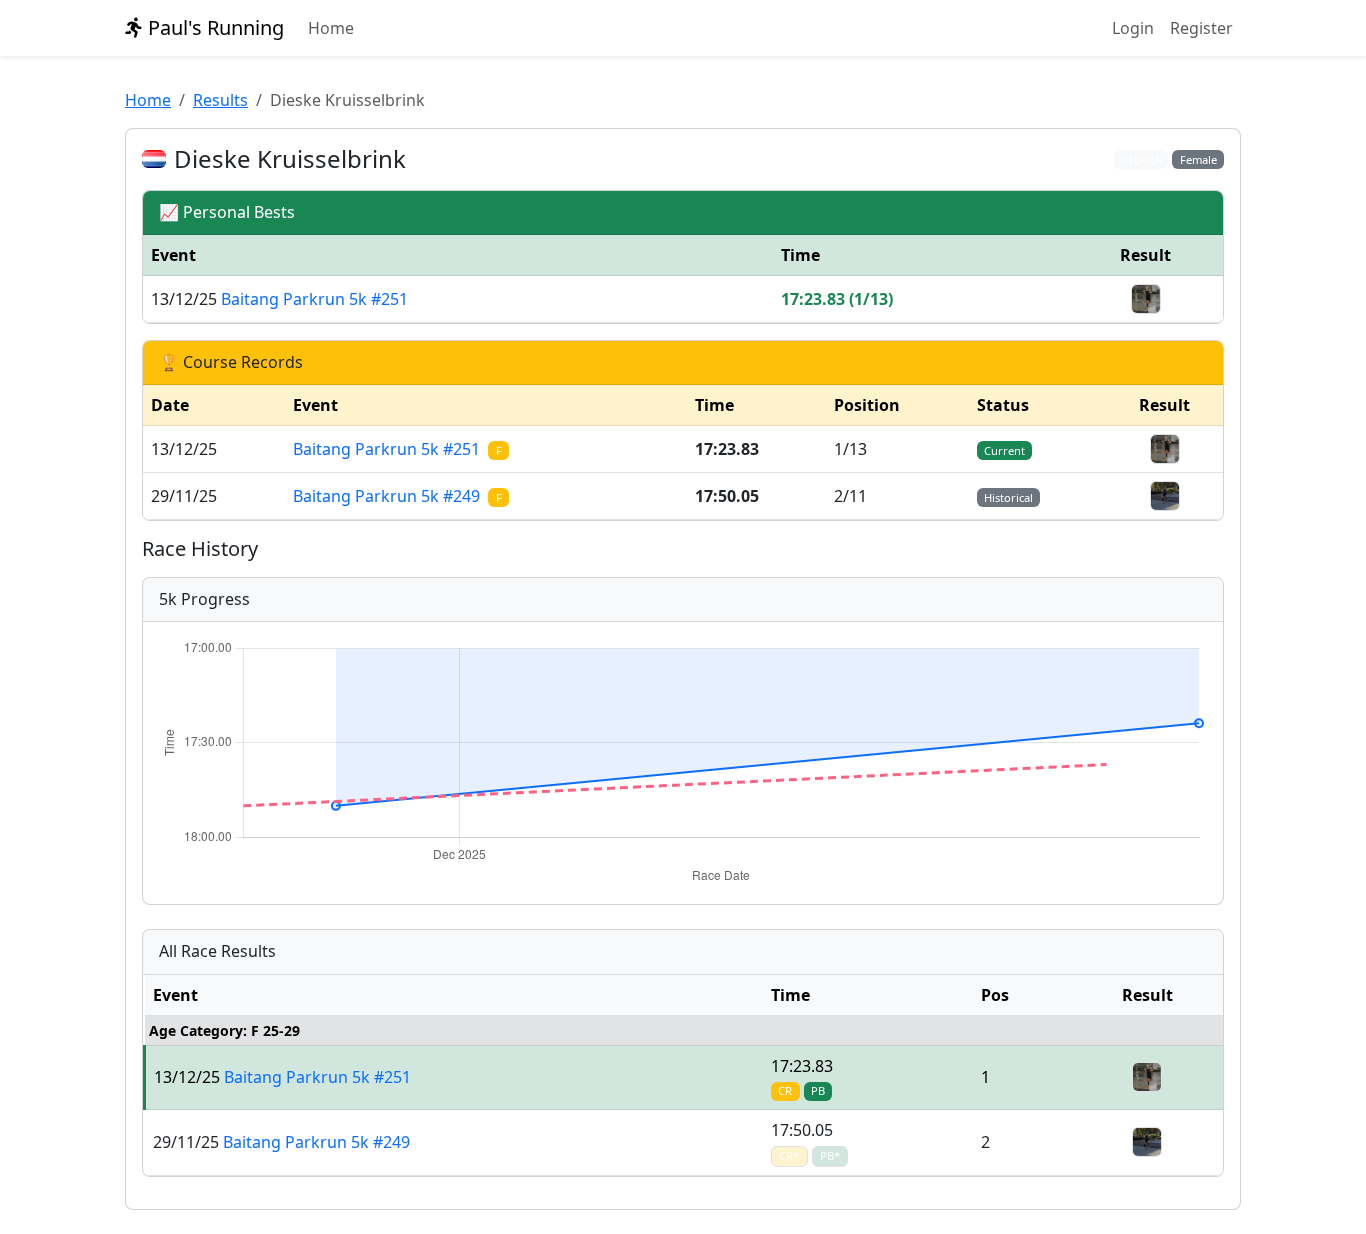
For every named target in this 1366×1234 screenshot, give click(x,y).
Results (220, 100)
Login (1133, 28)
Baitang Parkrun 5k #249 (397, 496)
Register (1201, 28)
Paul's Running (213, 27)
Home (331, 28)
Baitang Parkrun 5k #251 (314, 299)
